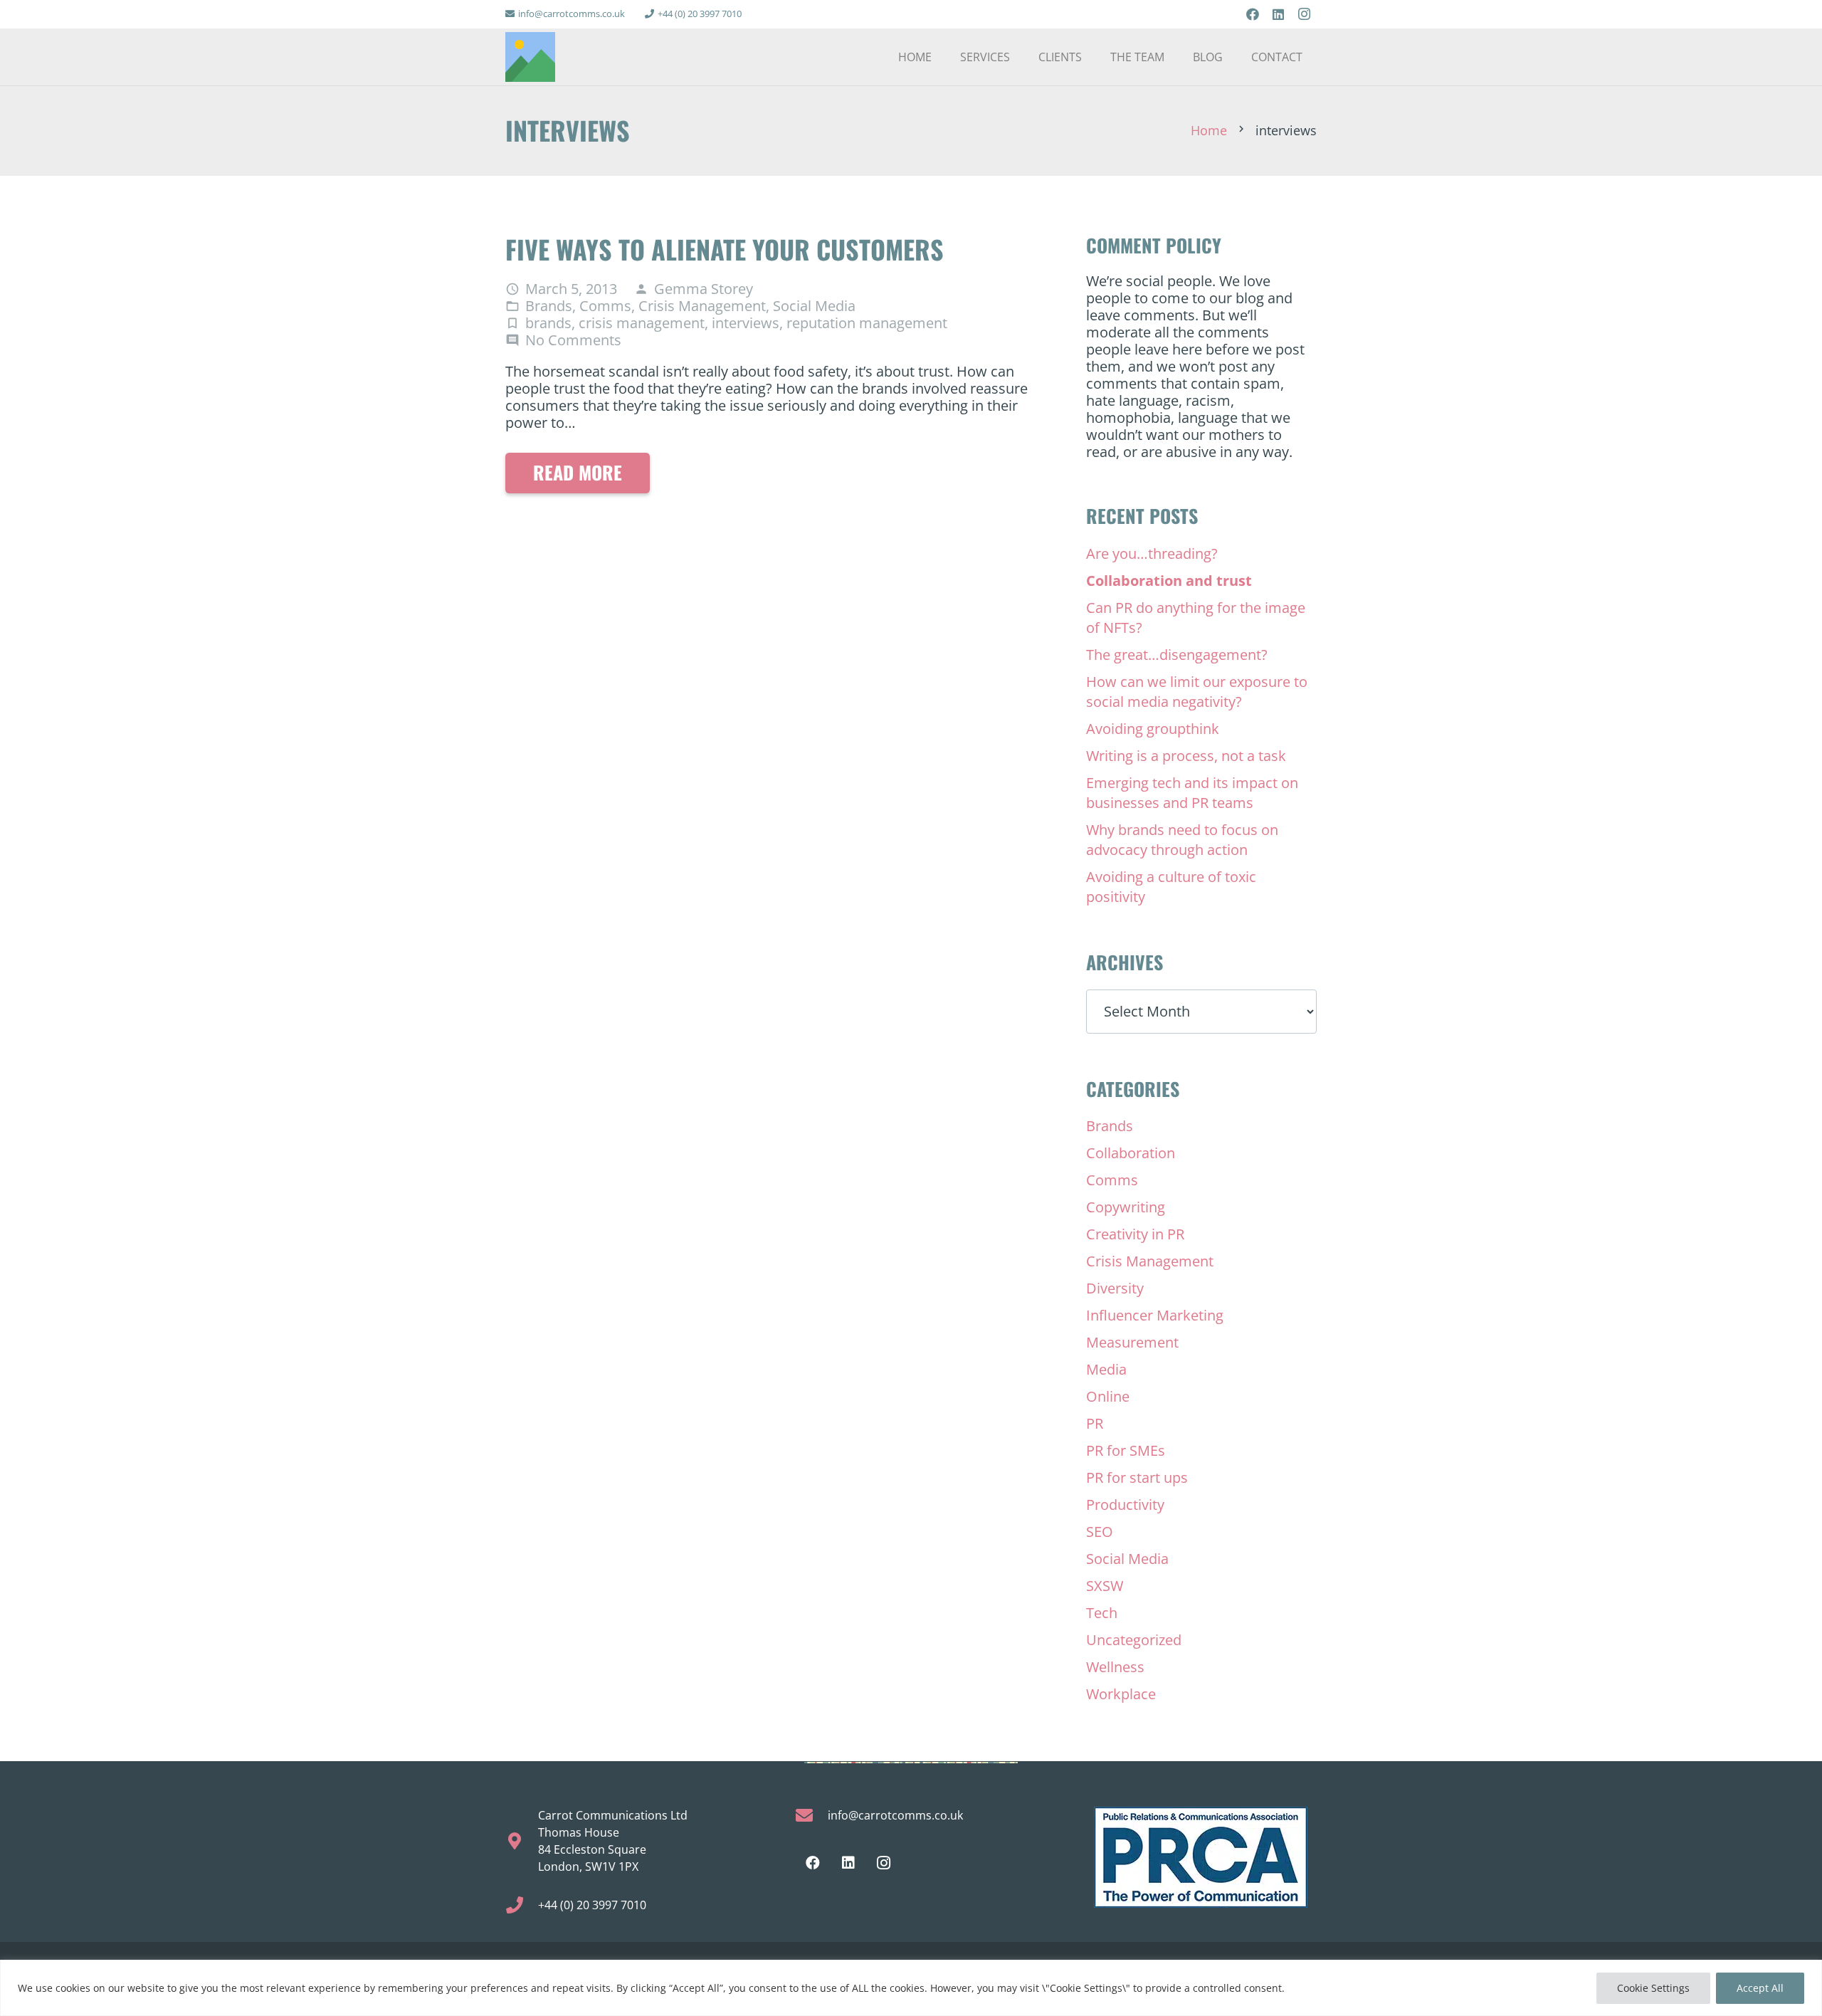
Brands (549, 306)
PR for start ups (1137, 1477)
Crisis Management (702, 306)
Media (1106, 1369)
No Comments (573, 340)
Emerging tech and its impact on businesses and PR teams (1192, 793)
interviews (746, 323)
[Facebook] (1253, 14)
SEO (1100, 1532)
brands (548, 323)
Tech (1102, 1613)
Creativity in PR (1135, 1234)
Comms (605, 306)
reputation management (867, 323)
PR (1095, 1423)
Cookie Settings (1653, 1988)
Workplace (1121, 1694)
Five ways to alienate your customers (725, 249)
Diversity (1115, 1288)
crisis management (642, 323)
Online (1108, 1396)
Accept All (1760, 1988)
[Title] (530, 57)
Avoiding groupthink (1153, 729)
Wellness (1115, 1667)
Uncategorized (1134, 1640)
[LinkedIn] (1278, 14)
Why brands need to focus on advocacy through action (1182, 840)
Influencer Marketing (1155, 1315)
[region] (911, 1988)
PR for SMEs (1126, 1450)
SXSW (1105, 1586)
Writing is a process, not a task (1186, 756)
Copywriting (1126, 1207)
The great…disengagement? (1177, 655)
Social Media (814, 306)
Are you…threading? (1152, 553)
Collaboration (1131, 1153)
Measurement (1132, 1342)
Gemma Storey (704, 289)
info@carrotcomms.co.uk (895, 1815)
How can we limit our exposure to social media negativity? (1197, 692)
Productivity (1125, 1505)
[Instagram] (1304, 14)
